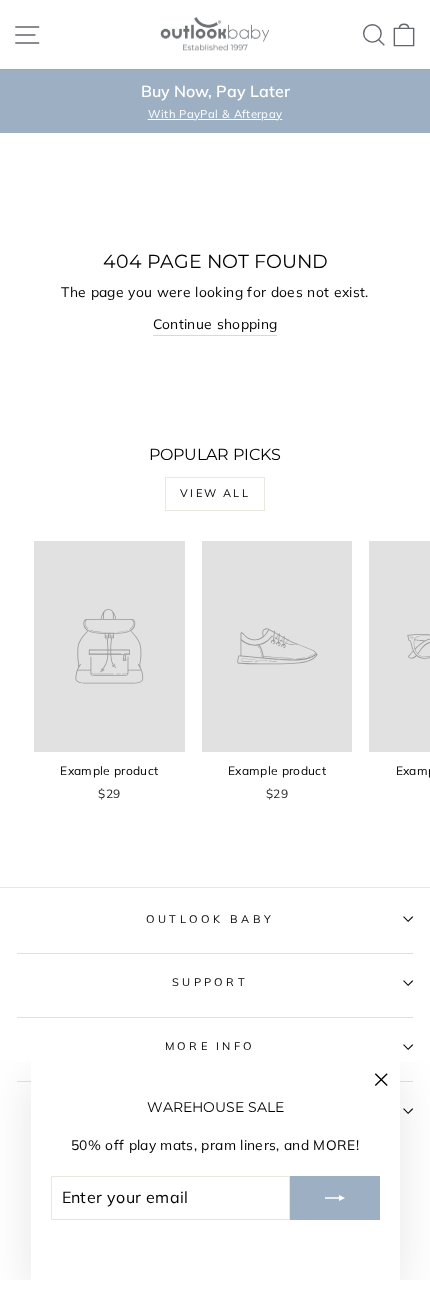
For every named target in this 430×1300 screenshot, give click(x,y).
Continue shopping (215, 323)
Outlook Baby (210, 919)
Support (210, 982)
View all (215, 493)
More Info (210, 1046)
